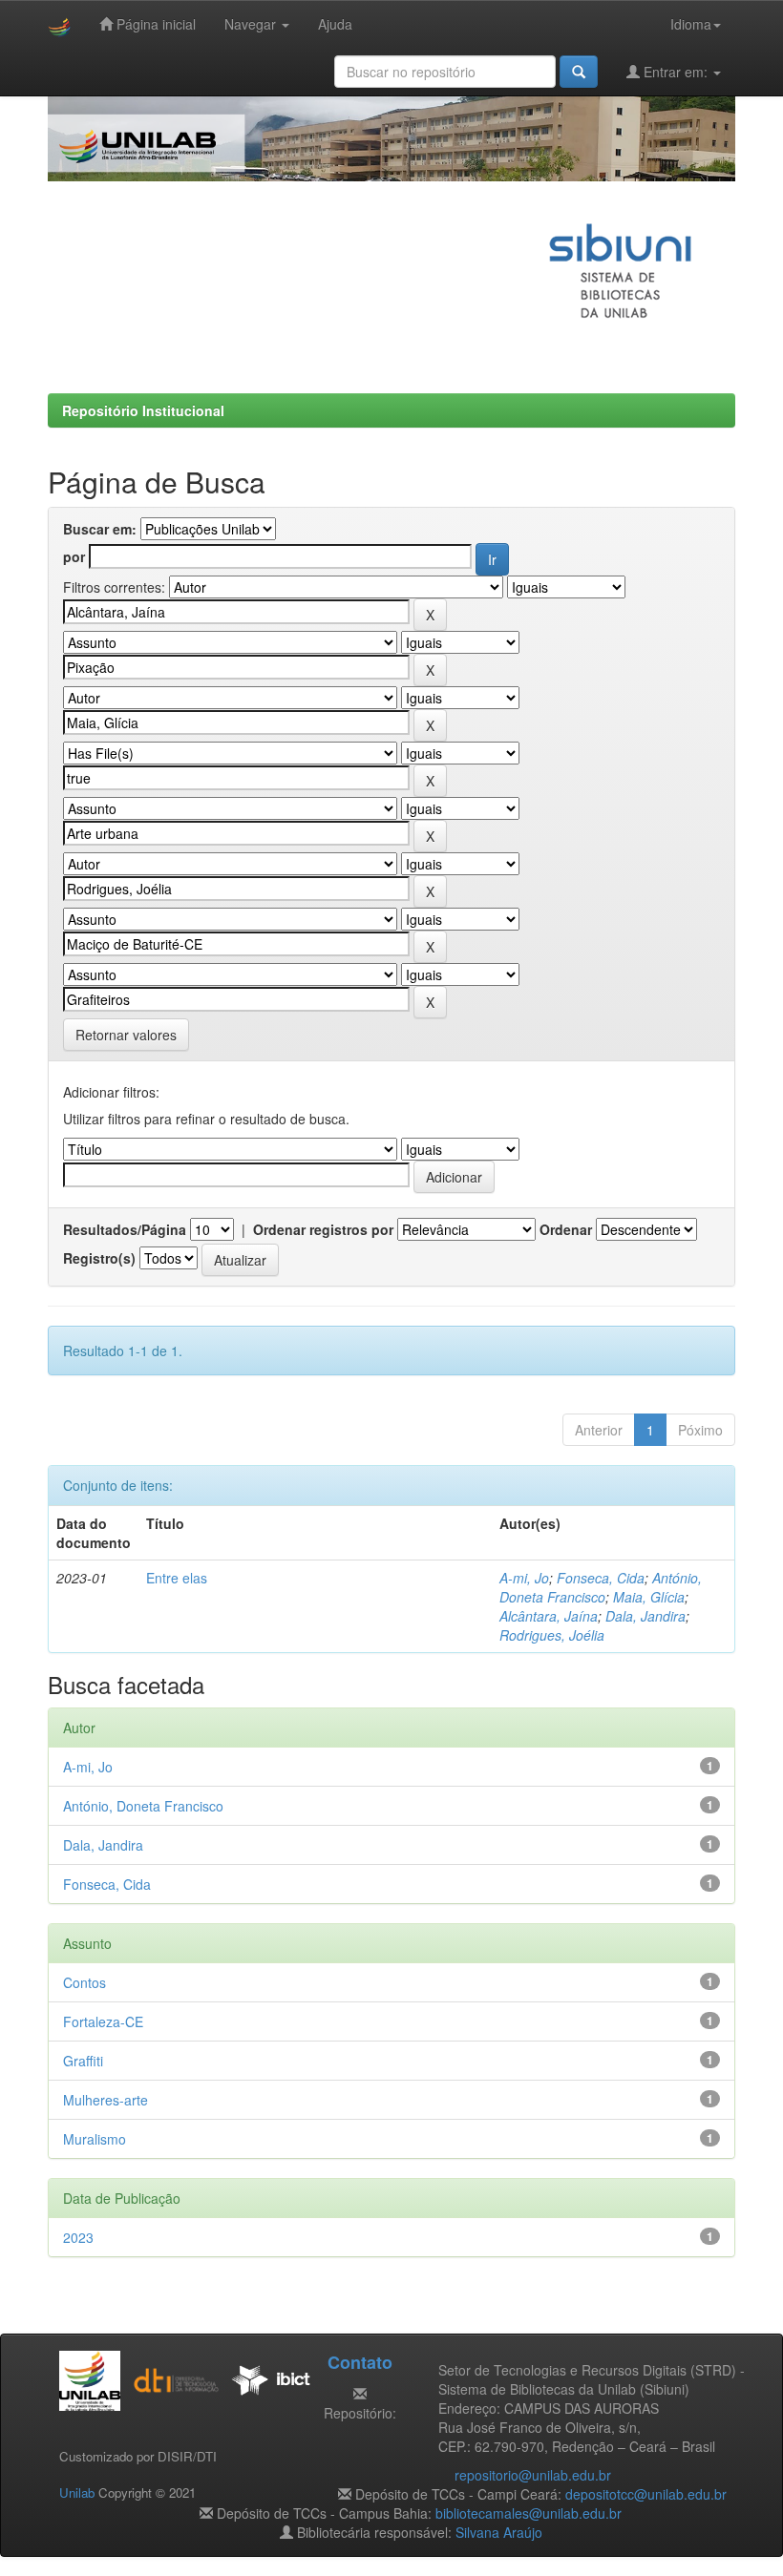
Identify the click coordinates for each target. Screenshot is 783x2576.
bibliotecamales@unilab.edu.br (529, 2513)
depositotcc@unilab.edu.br (646, 2494)
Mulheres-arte (106, 2100)
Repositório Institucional (143, 410)
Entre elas (177, 1578)
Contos (85, 1982)
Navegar (252, 24)
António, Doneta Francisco (601, 1587)
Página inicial (154, 24)
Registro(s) (99, 1258)
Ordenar (566, 1229)
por (74, 556)
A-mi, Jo (524, 1578)
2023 (78, 2237)
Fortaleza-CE (103, 2021)
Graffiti (83, 2061)
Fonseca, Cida (601, 1578)
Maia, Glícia (649, 1597)
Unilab (77, 2492)
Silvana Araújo (499, 2532)
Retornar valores (126, 1035)
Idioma (691, 24)
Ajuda (335, 24)
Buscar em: (100, 529)
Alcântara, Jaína (549, 1616)
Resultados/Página (125, 1229)
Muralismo (95, 2139)
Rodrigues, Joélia (552, 1635)
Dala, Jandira (645, 1616)
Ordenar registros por (323, 1229)
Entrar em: (676, 72)
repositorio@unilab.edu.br (533, 2475)
